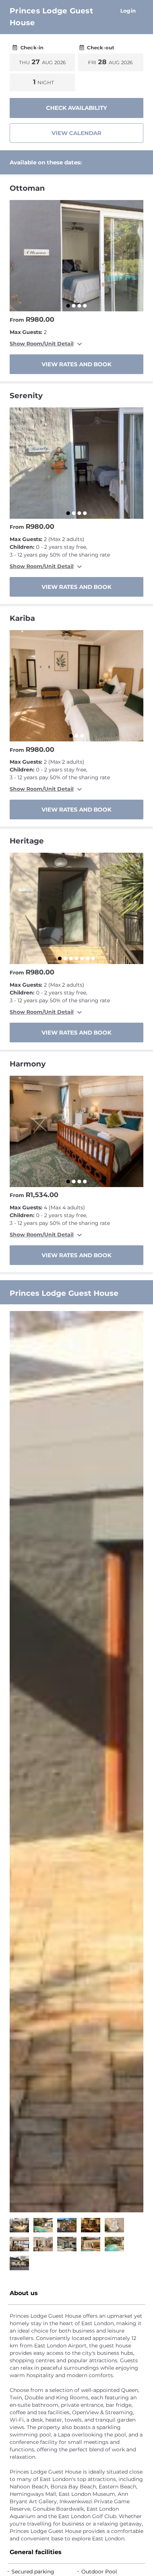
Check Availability (76, 108)
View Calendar (76, 133)
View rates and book (76, 364)
